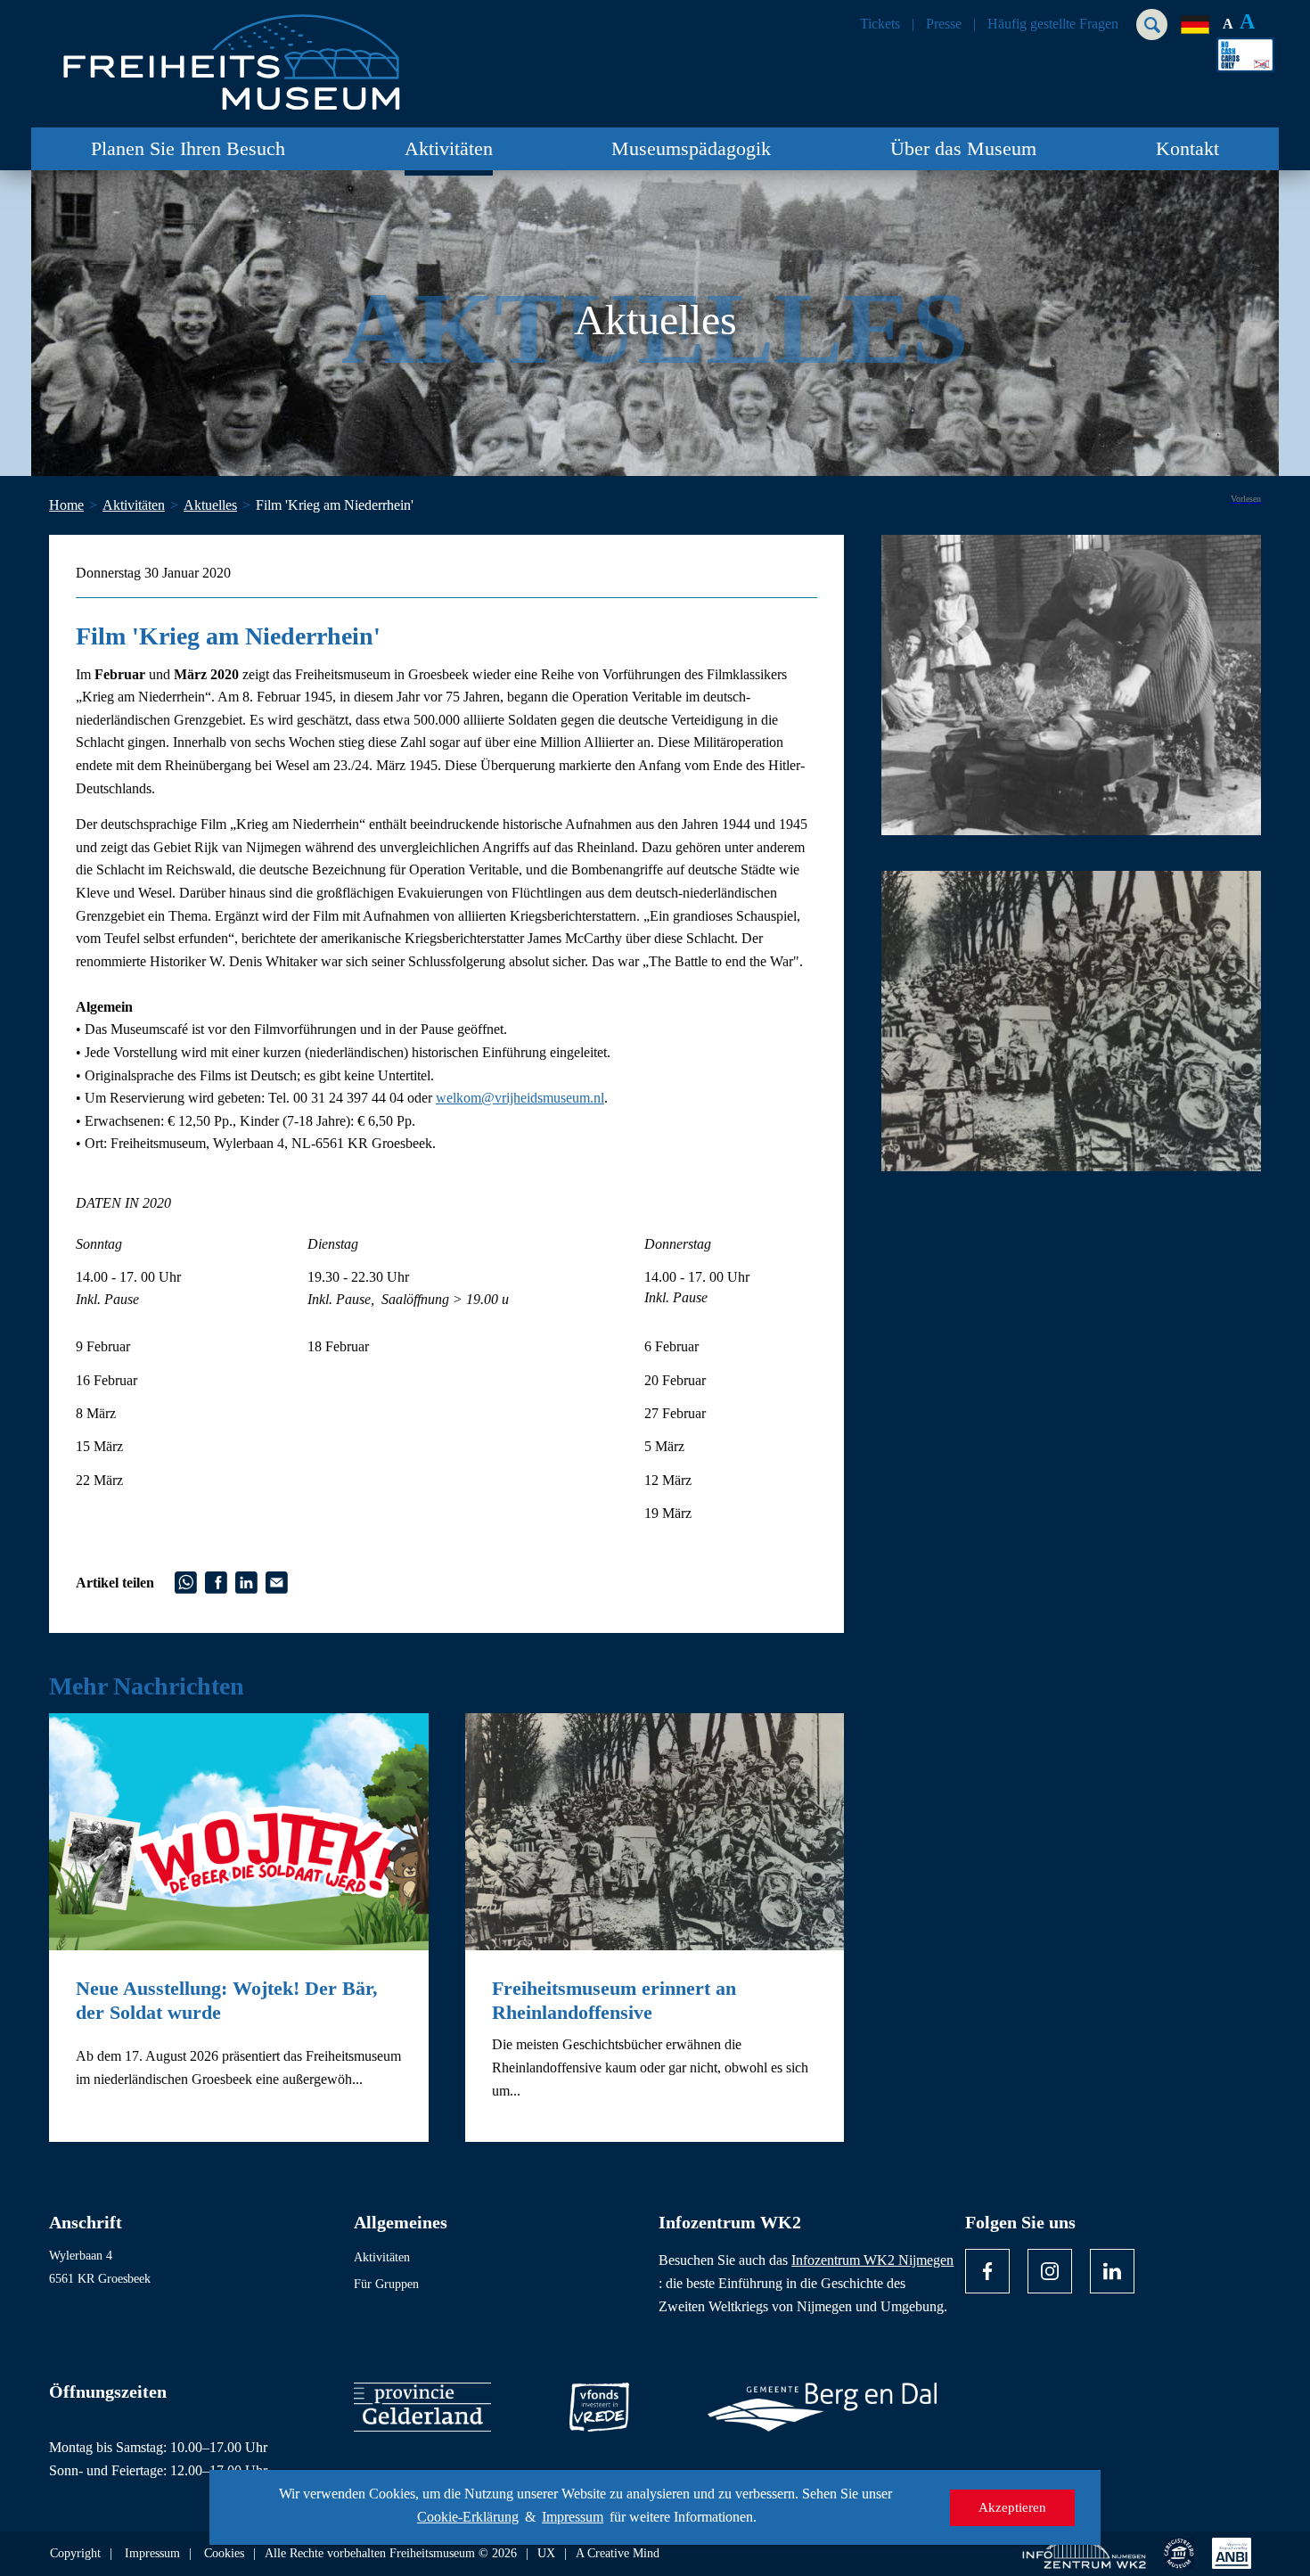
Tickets (880, 24)
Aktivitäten (449, 148)
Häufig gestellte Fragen (1053, 24)
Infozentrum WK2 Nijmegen (872, 2260)
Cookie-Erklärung (468, 2517)
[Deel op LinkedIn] (246, 1581)
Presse (944, 24)
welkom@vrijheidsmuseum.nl (520, 1098)
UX (546, 2554)
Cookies (224, 2554)
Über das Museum (963, 148)
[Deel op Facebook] (216, 1581)
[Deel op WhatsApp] (186, 1581)
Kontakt (1187, 148)
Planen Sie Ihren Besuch (188, 148)
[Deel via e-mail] (277, 1581)
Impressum (573, 2517)
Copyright (75, 2554)
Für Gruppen (386, 2284)
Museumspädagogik (691, 148)
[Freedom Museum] (255, 55)
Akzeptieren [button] (1012, 2507)
